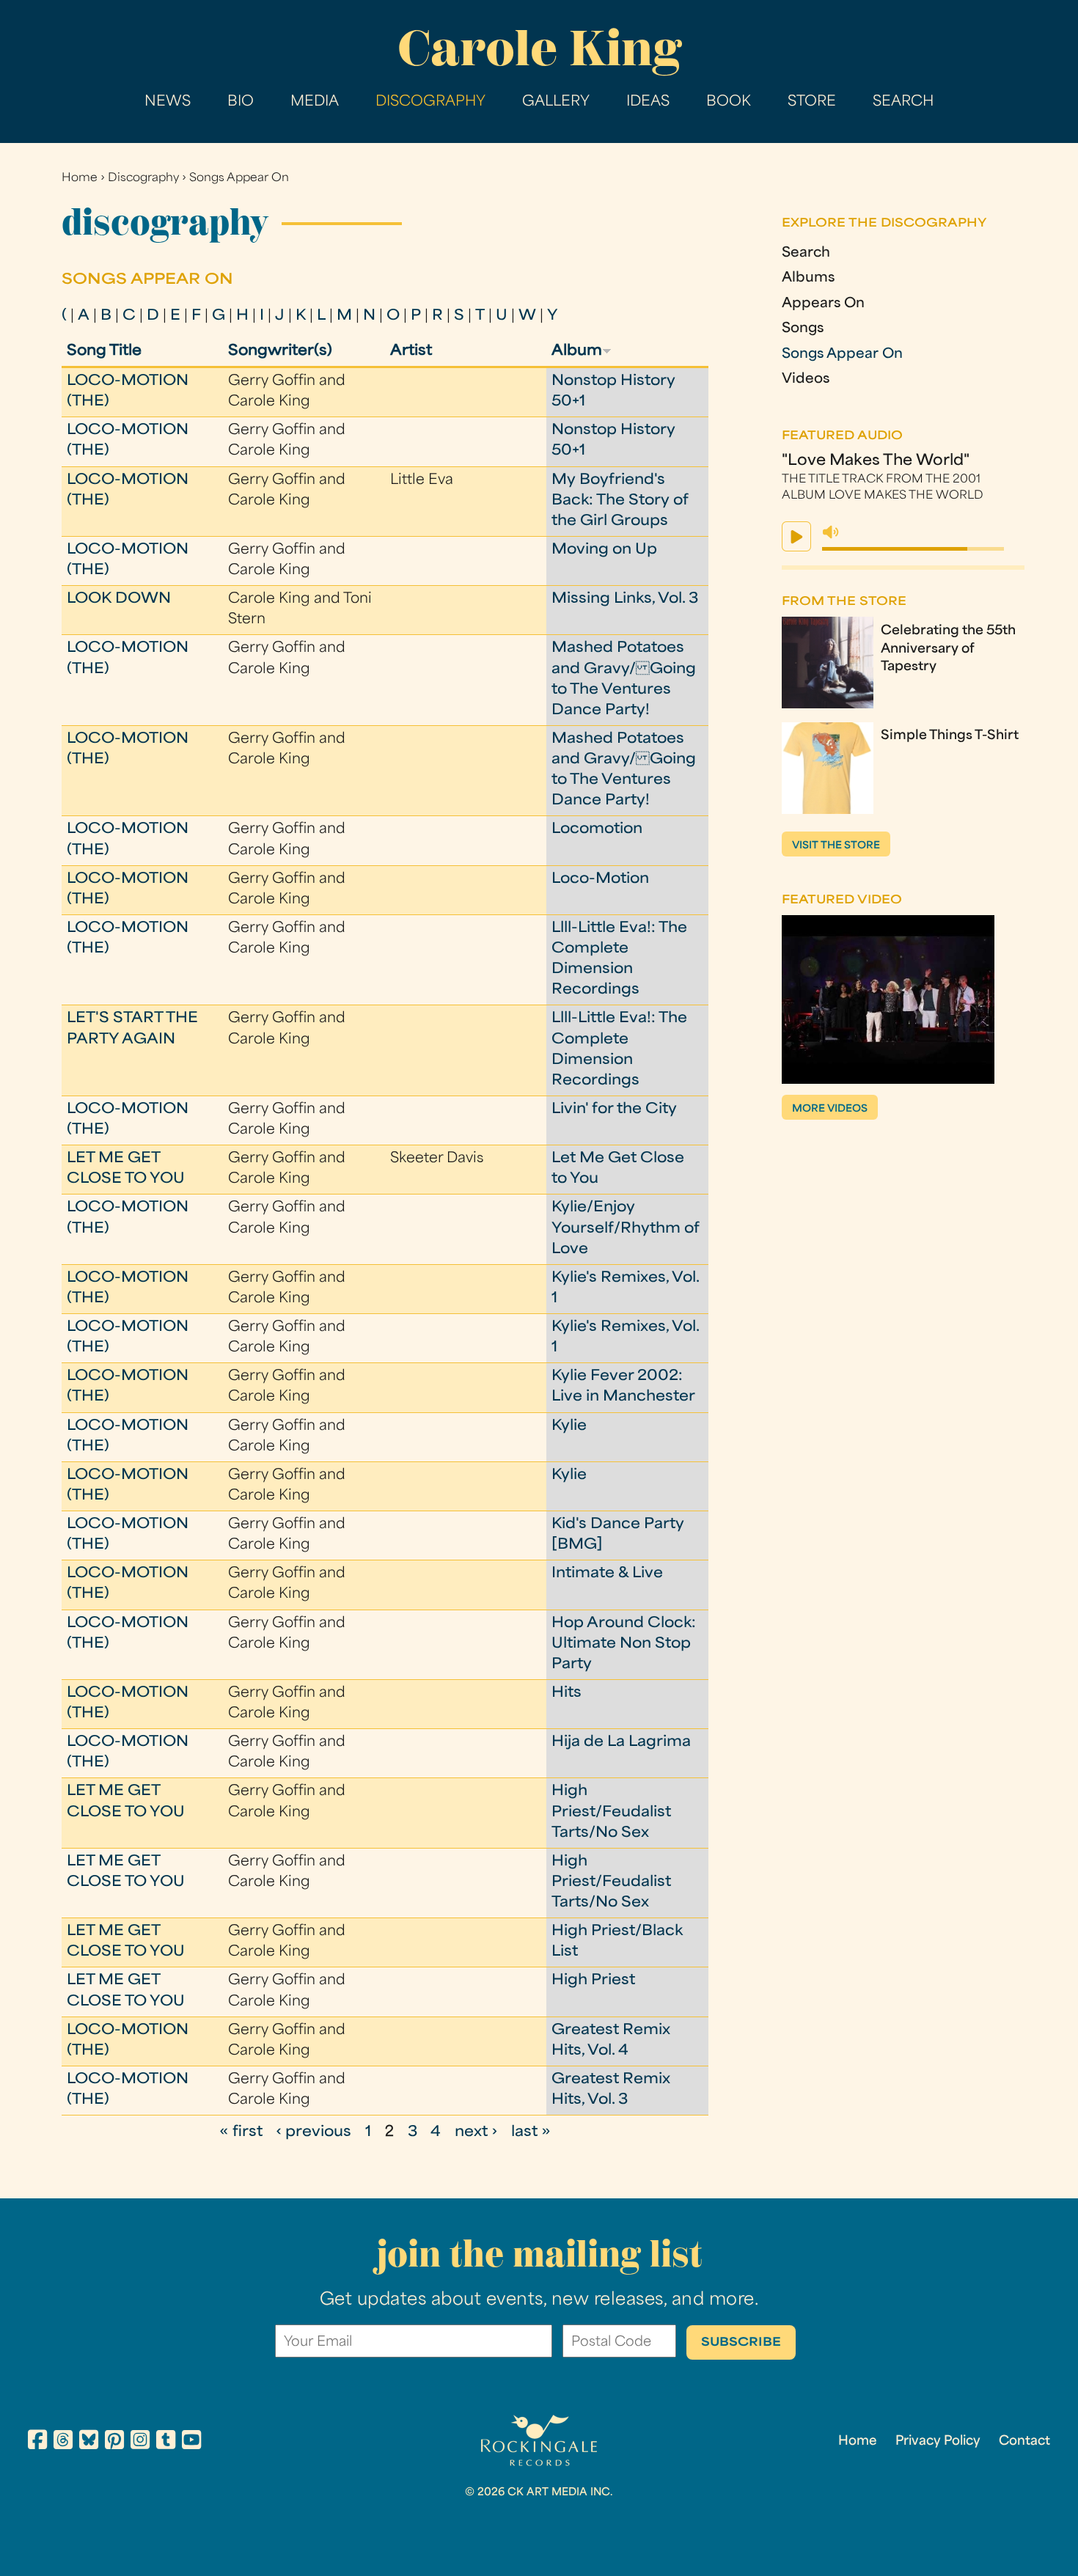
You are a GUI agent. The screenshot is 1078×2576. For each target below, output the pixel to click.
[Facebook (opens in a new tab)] (37, 2442)
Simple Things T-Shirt (950, 736)
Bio (241, 102)
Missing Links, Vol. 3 (625, 599)
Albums (808, 279)
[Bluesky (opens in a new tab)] (89, 2442)
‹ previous (313, 2133)
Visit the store (836, 846)
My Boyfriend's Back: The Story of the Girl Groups (620, 501)
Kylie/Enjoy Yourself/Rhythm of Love (625, 1229)
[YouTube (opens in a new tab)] (191, 2442)
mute (831, 532)
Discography (430, 102)
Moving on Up (604, 550)
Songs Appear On (239, 179)
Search (903, 102)
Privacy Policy (938, 2442)
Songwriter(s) (280, 352)
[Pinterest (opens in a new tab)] (114, 2442)
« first (241, 2133)
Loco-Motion (600, 880)
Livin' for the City (614, 1110)
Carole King (539, 48)
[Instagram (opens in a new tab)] (140, 2442)
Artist (411, 352)
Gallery (556, 102)
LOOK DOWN (119, 599)
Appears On (823, 304)
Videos (806, 380)
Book (729, 102)
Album (577, 352)
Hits (566, 1694)
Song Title (104, 352)
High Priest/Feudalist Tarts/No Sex (611, 1812)
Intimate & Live (607, 1574)
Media (315, 102)
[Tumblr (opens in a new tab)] (166, 2442)
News (168, 102)
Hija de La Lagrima (621, 1743)
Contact (1024, 2442)
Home (80, 179)
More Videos (830, 1109)
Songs (803, 329)
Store (812, 102)
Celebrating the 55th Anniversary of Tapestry (948, 650)
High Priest (593, 1981)
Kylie (569, 1427)
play (796, 536)
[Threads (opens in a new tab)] (63, 2442)
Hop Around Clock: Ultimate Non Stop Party (624, 1644)
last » (531, 2133)
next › (476, 2133)
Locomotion (597, 830)
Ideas (648, 102)
